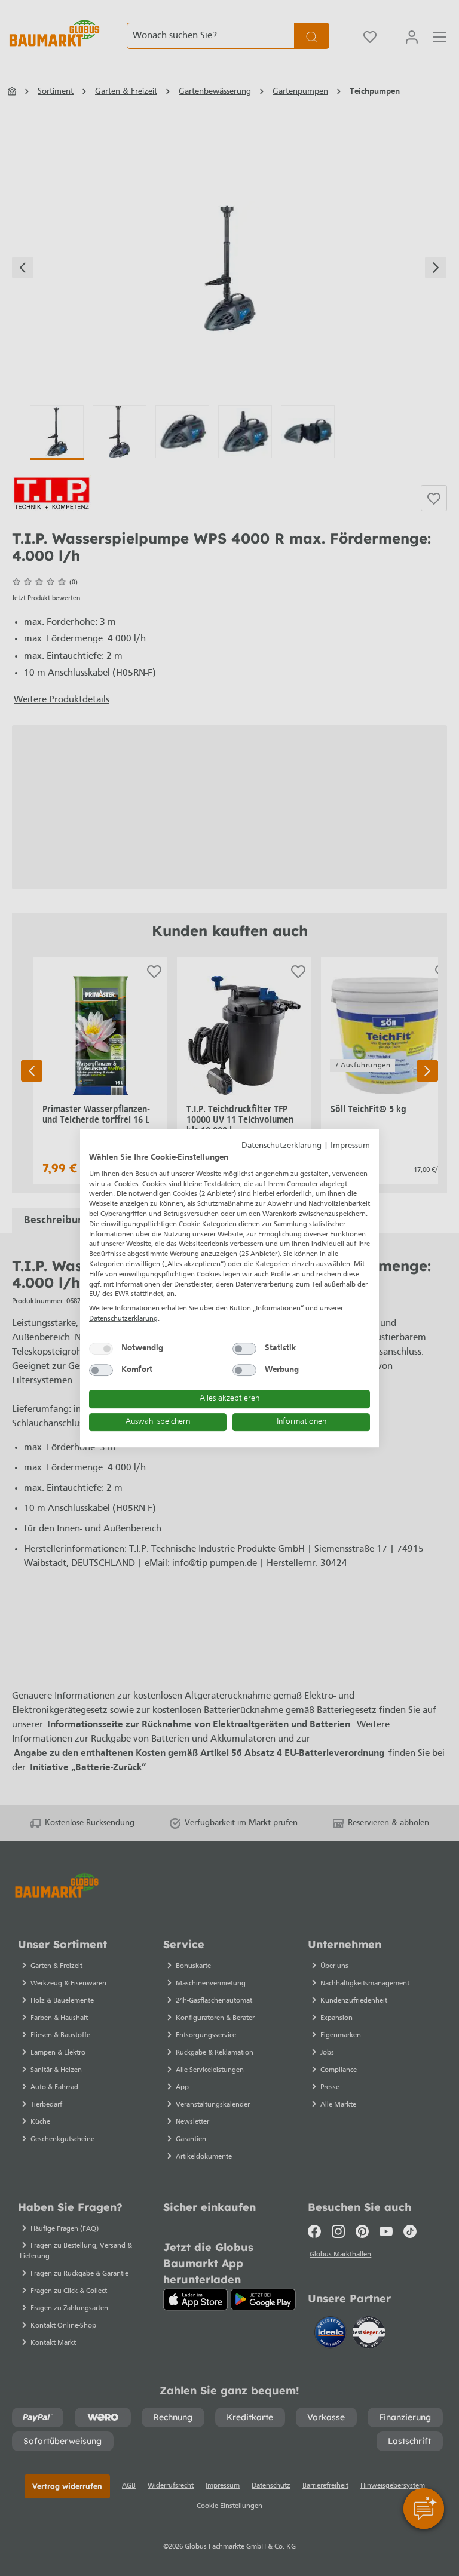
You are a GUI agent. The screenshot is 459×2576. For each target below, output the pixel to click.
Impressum (350, 1146)
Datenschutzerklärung (281, 1146)
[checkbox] (101, 1349)
